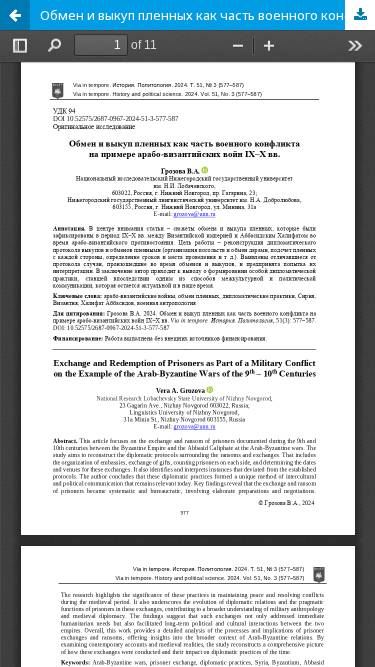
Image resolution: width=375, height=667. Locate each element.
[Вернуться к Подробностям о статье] (15, 15)
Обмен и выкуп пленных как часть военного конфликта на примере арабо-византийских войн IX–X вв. (207, 15)
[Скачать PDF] (360, 15)
